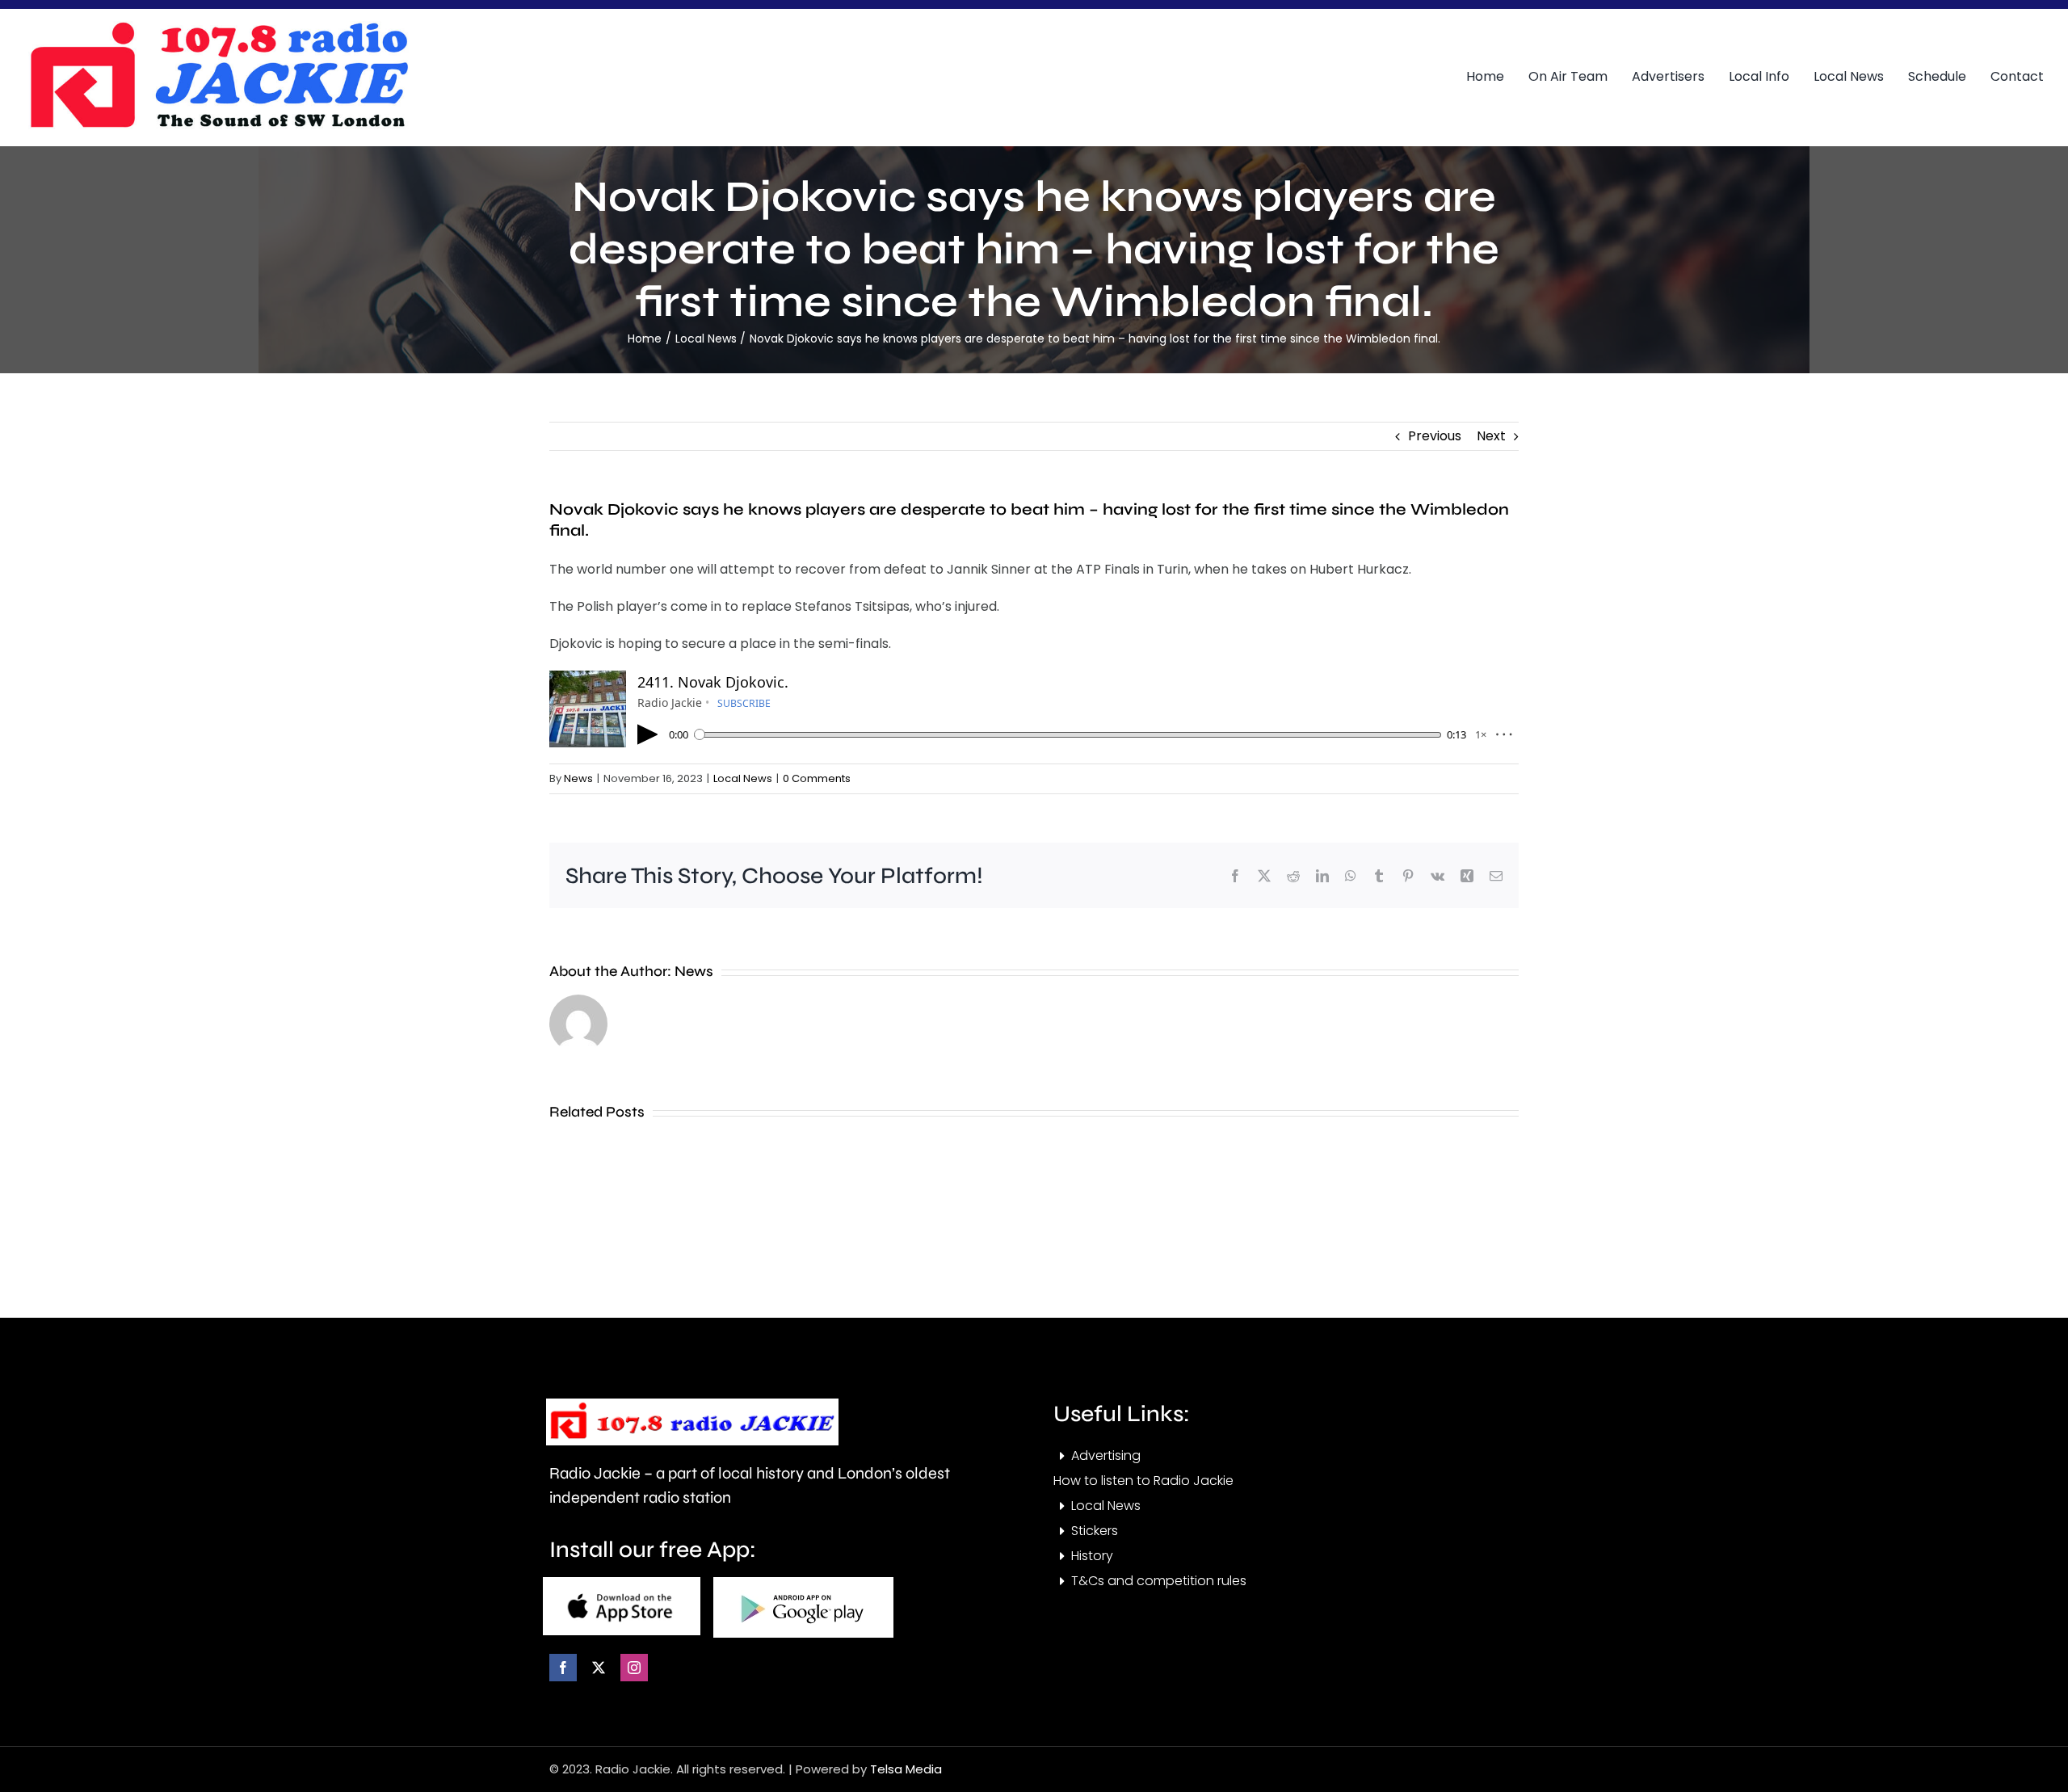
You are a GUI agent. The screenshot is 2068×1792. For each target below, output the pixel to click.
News (578, 778)
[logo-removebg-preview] (692, 1405)
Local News (743, 778)
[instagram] (634, 1668)
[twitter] (599, 1668)
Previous (1435, 436)
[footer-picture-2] (803, 1583)
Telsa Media (906, 1769)
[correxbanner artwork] (218, 27)
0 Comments (817, 778)
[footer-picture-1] (622, 1583)
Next (1491, 436)
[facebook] (563, 1668)
